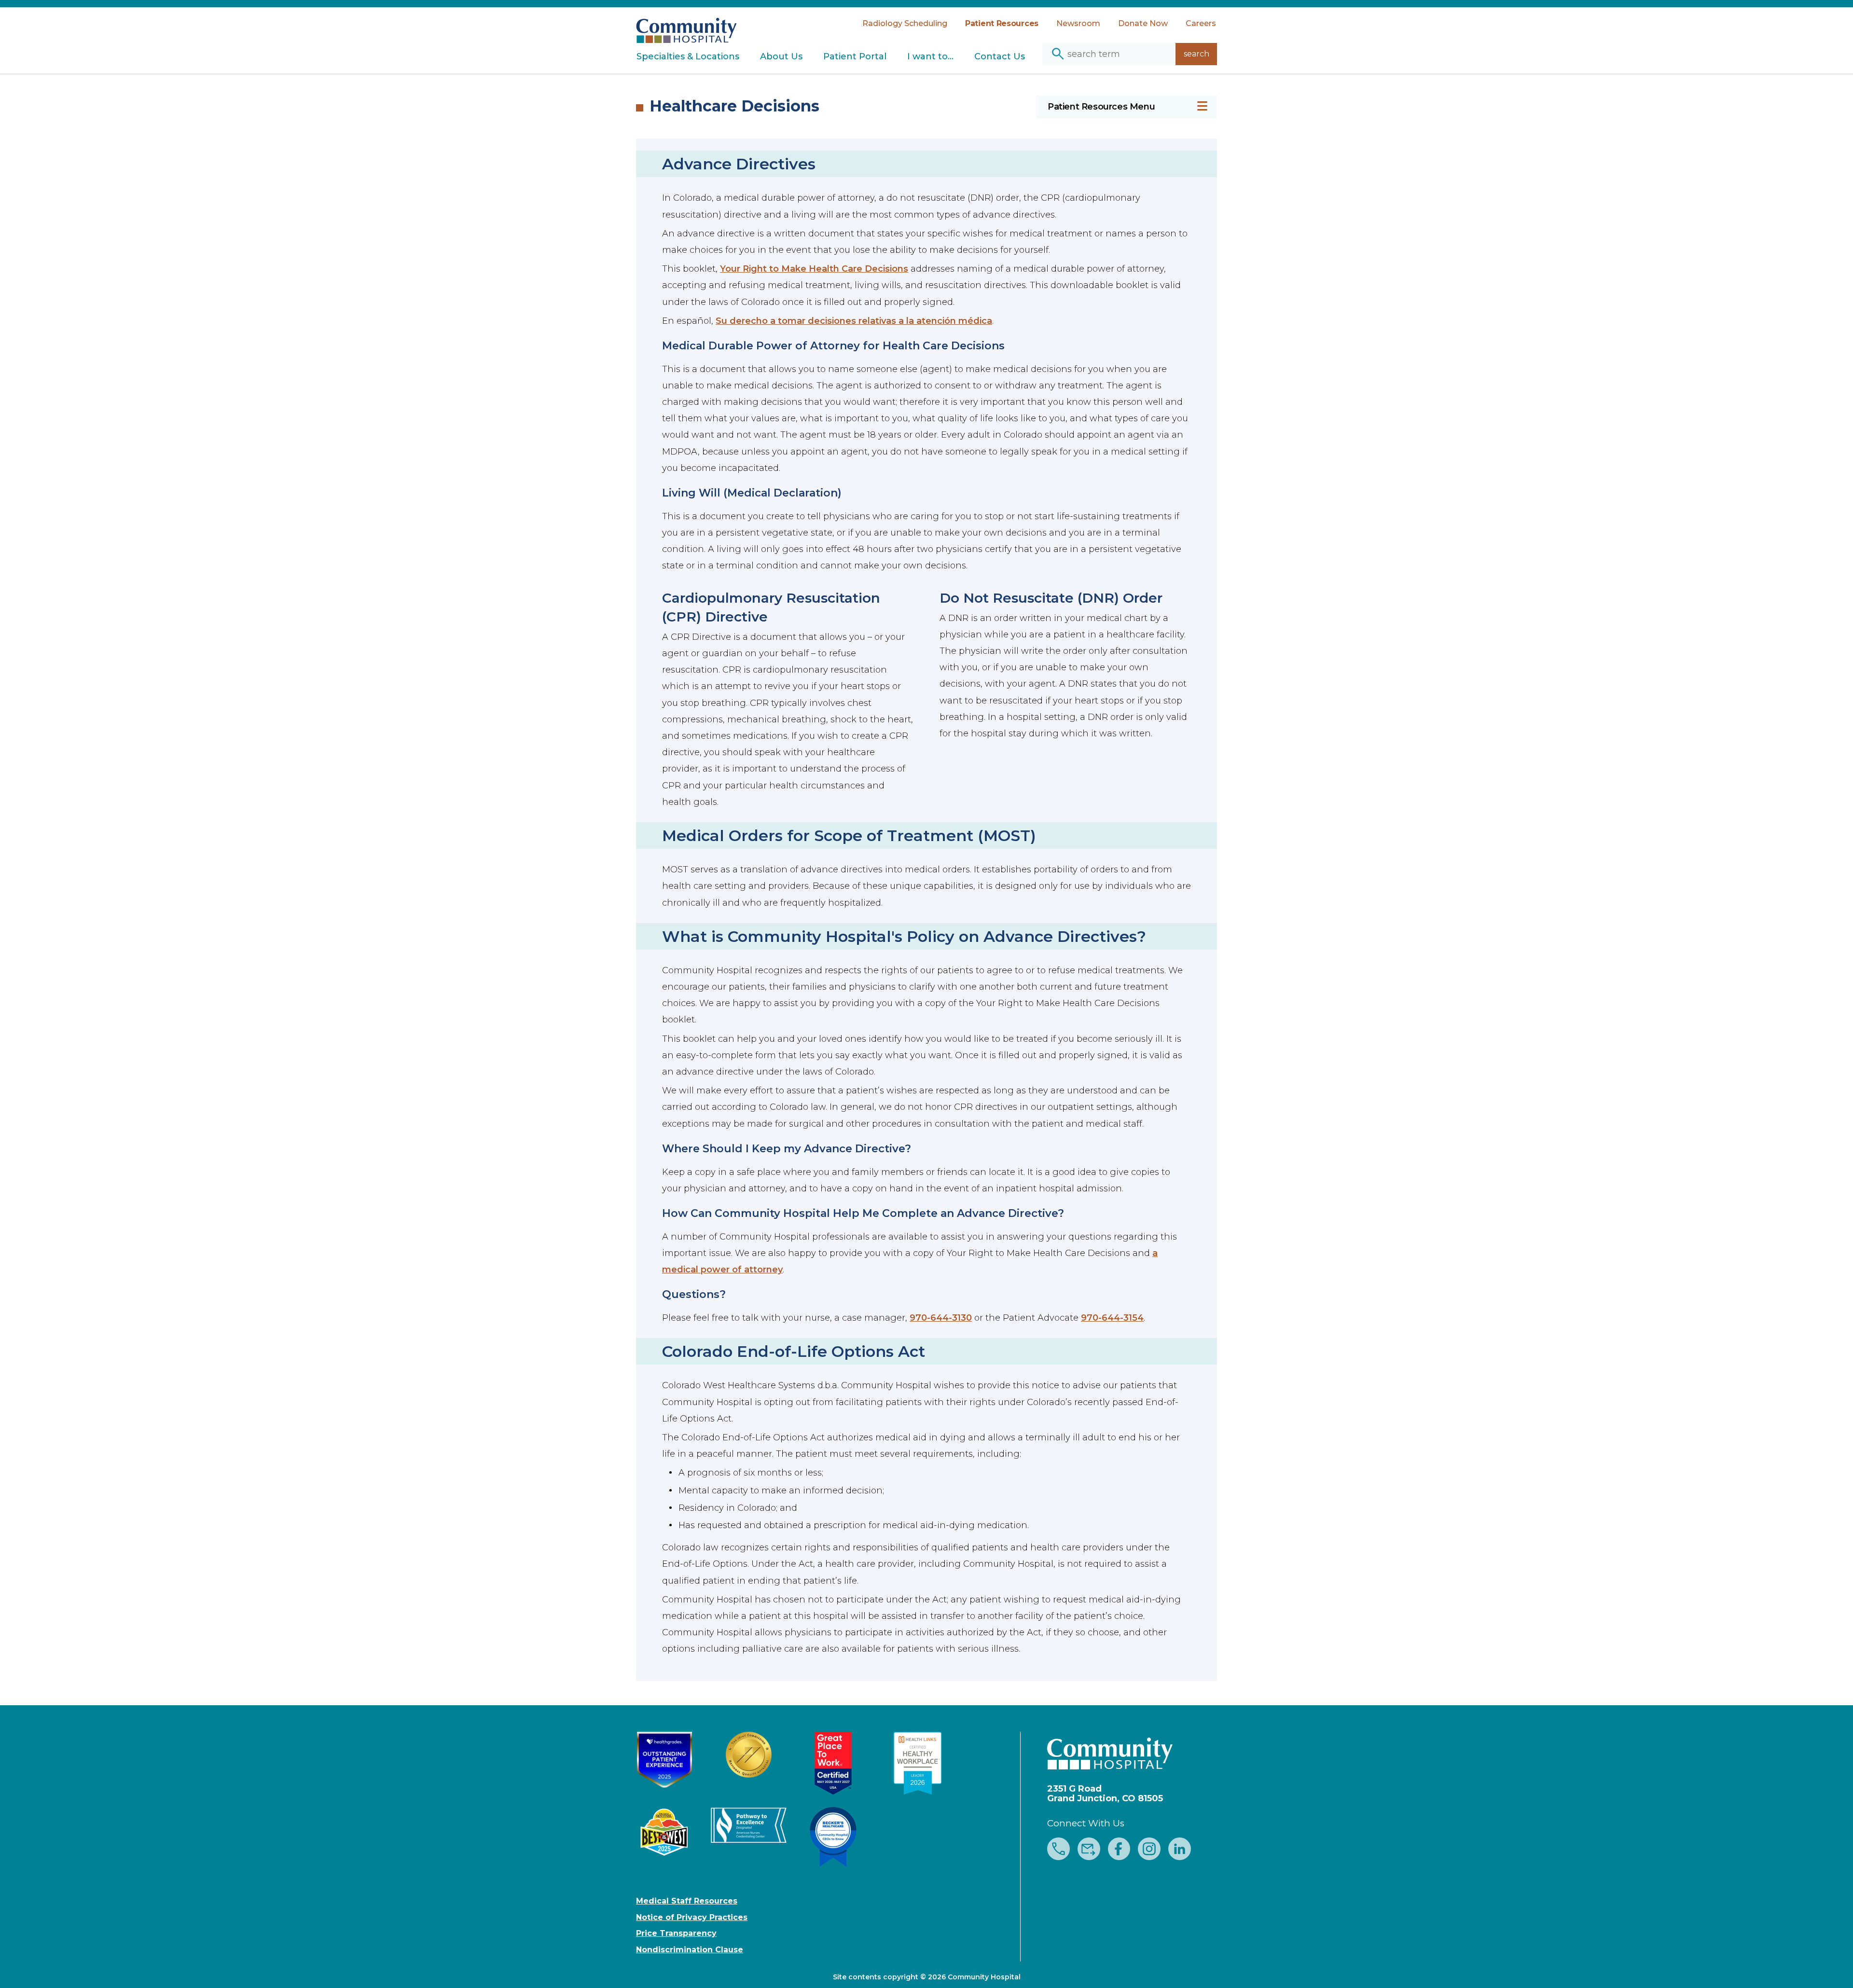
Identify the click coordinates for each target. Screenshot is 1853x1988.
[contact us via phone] (1058, 1850)
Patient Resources (1002, 23)
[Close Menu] (1202, 107)
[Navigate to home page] (686, 25)
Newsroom (1078, 23)
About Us (781, 56)
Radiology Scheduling (905, 23)
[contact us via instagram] (1149, 1850)
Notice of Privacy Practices (692, 1918)
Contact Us (1000, 56)
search (1196, 54)
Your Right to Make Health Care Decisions (814, 269)
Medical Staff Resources (687, 1901)
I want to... (930, 56)
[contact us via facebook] (1119, 1850)
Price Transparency (676, 1933)
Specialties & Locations (688, 56)
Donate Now (1143, 23)
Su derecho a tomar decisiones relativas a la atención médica (854, 321)
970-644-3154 (1112, 1318)
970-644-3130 (941, 1318)
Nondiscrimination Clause (690, 1950)
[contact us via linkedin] (1180, 1850)
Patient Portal (855, 56)
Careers (1201, 23)
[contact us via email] (1089, 1850)
